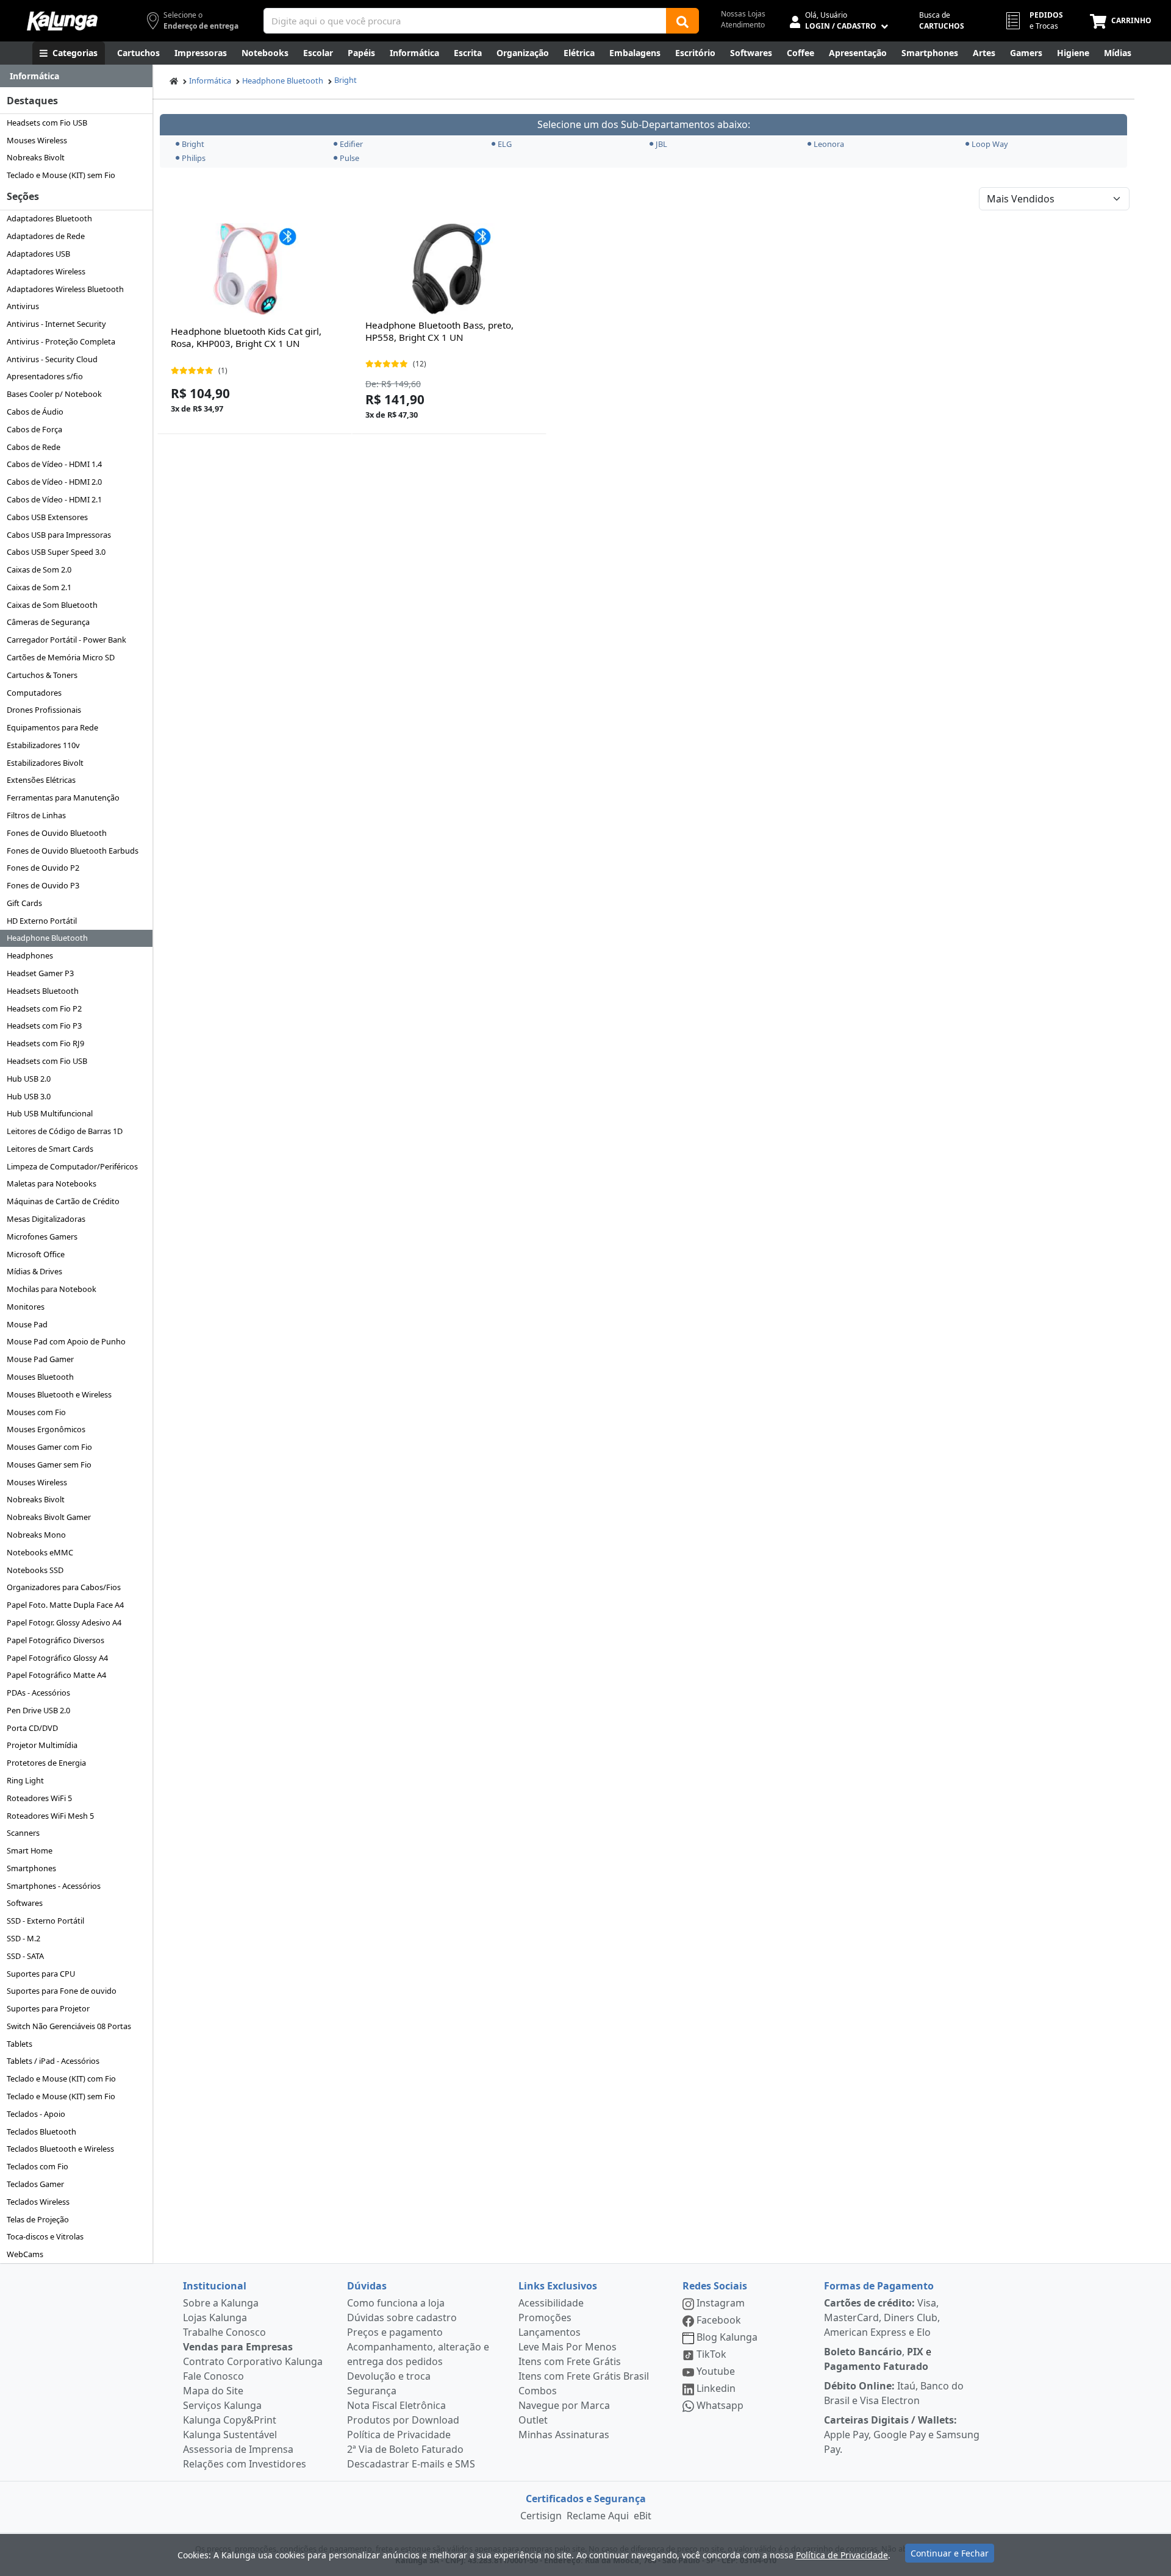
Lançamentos (550, 2332)
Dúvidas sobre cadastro (402, 2317)
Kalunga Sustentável (230, 2435)
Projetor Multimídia (42, 1745)
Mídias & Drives (34, 1271)
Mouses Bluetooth (40, 1377)
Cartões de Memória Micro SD (61, 657)
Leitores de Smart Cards (50, 1149)
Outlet (533, 2420)
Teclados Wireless (38, 2202)
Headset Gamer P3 (40, 973)
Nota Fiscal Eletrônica (396, 2405)
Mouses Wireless (37, 140)
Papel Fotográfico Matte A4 (56, 1675)
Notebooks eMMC (40, 1552)
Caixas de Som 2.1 (39, 587)
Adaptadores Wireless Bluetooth (65, 289)
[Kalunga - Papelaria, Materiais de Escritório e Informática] (62, 21)
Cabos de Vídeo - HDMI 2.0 (54, 482)
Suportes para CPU (41, 1974)
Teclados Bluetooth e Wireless (60, 2149)
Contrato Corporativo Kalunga (253, 2361)
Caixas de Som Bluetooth (52, 605)
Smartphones (31, 1868)
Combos (538, 2391)
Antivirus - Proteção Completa (61, 341)
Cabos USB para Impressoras (59, 535)
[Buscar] (682, 21)
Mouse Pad (27, 1324)
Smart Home (30, 1850)
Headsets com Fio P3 (44, 1026)
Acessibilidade (551, 2303)
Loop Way (990, 144)
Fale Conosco (213, 2376)
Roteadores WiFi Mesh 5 (50, 1816)
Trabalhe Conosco (224, 2332)
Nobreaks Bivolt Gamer (49, 1517)
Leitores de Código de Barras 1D (65, 1131)
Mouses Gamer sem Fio (49, 1465)
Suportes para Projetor (48, 2008)
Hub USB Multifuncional (50, 1113)
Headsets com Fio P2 (44, 1008)
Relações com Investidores (245, 2464)
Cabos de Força (34, 429)
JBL (661, 144)
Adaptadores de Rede (46, 236)
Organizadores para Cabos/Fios (64, 1587)
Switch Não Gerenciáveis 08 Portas (69, 2026)
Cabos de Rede (34, 447)
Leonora (829, 144)
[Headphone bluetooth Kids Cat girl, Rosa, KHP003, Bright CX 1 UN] (254, 269)
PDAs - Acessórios (38, 1693)
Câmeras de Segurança (48, 622)
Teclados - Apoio (36, 2114)
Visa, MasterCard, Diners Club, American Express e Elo (882, 2317)
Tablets (20, 2044)
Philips (194, 158)
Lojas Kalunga (215, 2317)
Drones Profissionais (44, 710)
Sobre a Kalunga (221, 2303)
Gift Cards (24, 903)
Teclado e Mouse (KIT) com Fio (61, 2078)
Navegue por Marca (564, 2405)
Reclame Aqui (598, 2516)
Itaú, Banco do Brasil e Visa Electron (894, 2393)
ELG (505, 144)
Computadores (34, 693)
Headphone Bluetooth (47, 938)
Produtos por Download (403, 2420)
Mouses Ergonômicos (46, 1429)
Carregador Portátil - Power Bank (66, 640)
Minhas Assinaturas (564, 2435)
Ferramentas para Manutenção (63, 797)
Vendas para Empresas (238, 2347)
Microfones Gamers (42, 1236)
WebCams (25, 2254)
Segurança (372, 2391)
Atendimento (743, 25)
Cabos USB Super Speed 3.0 (56, 552)
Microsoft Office (36, 1254)
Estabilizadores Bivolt (45, 763)
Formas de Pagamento (879, 2286)
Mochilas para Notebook (52, 1289)
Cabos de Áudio (35, 412)
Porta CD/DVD (32, 1728)
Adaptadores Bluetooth (49, 218)
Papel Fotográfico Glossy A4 (57, 1658)
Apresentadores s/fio (45, 376)
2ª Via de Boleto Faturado (405, 2449)
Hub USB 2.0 (29, 1079)
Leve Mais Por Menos (568, 2347)
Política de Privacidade (399, 2435)
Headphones (30, 955)
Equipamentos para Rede (52, 727)
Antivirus (23, 306)
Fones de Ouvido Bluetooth (57, 833)
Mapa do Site (213, 2391)
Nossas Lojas (743, 14)
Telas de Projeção (38, 2219)
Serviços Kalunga (222, 2405)
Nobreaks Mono (36, 1535)
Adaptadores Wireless (46, 271)
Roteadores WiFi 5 (39, 1798)
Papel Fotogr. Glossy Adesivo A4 (64, 1622)
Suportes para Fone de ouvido (62, 1991)
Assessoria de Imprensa (238, 2449)
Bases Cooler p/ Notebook (54, 394)
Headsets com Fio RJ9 (45, 1043)
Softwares (25, 1903)
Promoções (545, 2317)
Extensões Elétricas (41, 780)
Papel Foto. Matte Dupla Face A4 (65, 1605)
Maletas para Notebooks (52, 1183)
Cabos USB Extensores (47, 517)
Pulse (349, 158)
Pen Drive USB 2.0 (38, 1710)
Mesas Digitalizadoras (46, 1219)
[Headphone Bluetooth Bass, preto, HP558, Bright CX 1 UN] (449, 269)
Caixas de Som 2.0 (39, 569)
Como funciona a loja (396, 2303)
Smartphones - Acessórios (54, 1886)
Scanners (23, 1833)
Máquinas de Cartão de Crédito (63, 1201)
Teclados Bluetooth (41, 2132)
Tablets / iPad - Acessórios (53, 2061)
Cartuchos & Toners (42, 675)
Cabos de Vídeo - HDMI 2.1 (54, 499)
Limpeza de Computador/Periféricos (72, 1166)
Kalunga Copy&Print (230, 2420)
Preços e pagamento (395, 2332)
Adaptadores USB (38, 254)
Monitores (26, 1307)
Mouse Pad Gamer (40, 1359)
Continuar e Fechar (950, 2553)
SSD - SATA (25, 1956)
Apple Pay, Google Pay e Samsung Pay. (902, 2435)
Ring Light (25, 1780)
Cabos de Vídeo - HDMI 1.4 (54, 464)
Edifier (351, 144)
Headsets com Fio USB (47, 123)
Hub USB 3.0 (29, 1096)
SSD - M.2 (23, 1938)
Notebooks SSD (35, 1570)
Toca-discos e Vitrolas (45, 2236)
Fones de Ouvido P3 (43, 885)
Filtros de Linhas (36, 815)
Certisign (541, 2516)
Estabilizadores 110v (43, 745)
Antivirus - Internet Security (56, 324)
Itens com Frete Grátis (570, 2361)
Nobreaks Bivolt (36, 157)
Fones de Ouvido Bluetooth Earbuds (73, 851)
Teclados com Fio (38, 2166)
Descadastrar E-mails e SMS (411, 2464)
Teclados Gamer (35, 2184)
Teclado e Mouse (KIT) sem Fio (61, 175)
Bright (346, 80)
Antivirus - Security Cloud (52, 359)
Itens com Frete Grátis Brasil (584, 2376)
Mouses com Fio (36, 1412)
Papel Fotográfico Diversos (56, 1640)
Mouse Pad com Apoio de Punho (66, 1341)
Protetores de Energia (46, 1763)
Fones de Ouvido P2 (43, 868)
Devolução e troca (389, 2376)
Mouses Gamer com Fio (49, 1447)
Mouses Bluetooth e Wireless (59, 1394)
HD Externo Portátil (42, 921)
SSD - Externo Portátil (45, 1921)
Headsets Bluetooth (43, 991)
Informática (210, 80)
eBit (643, 2516)
